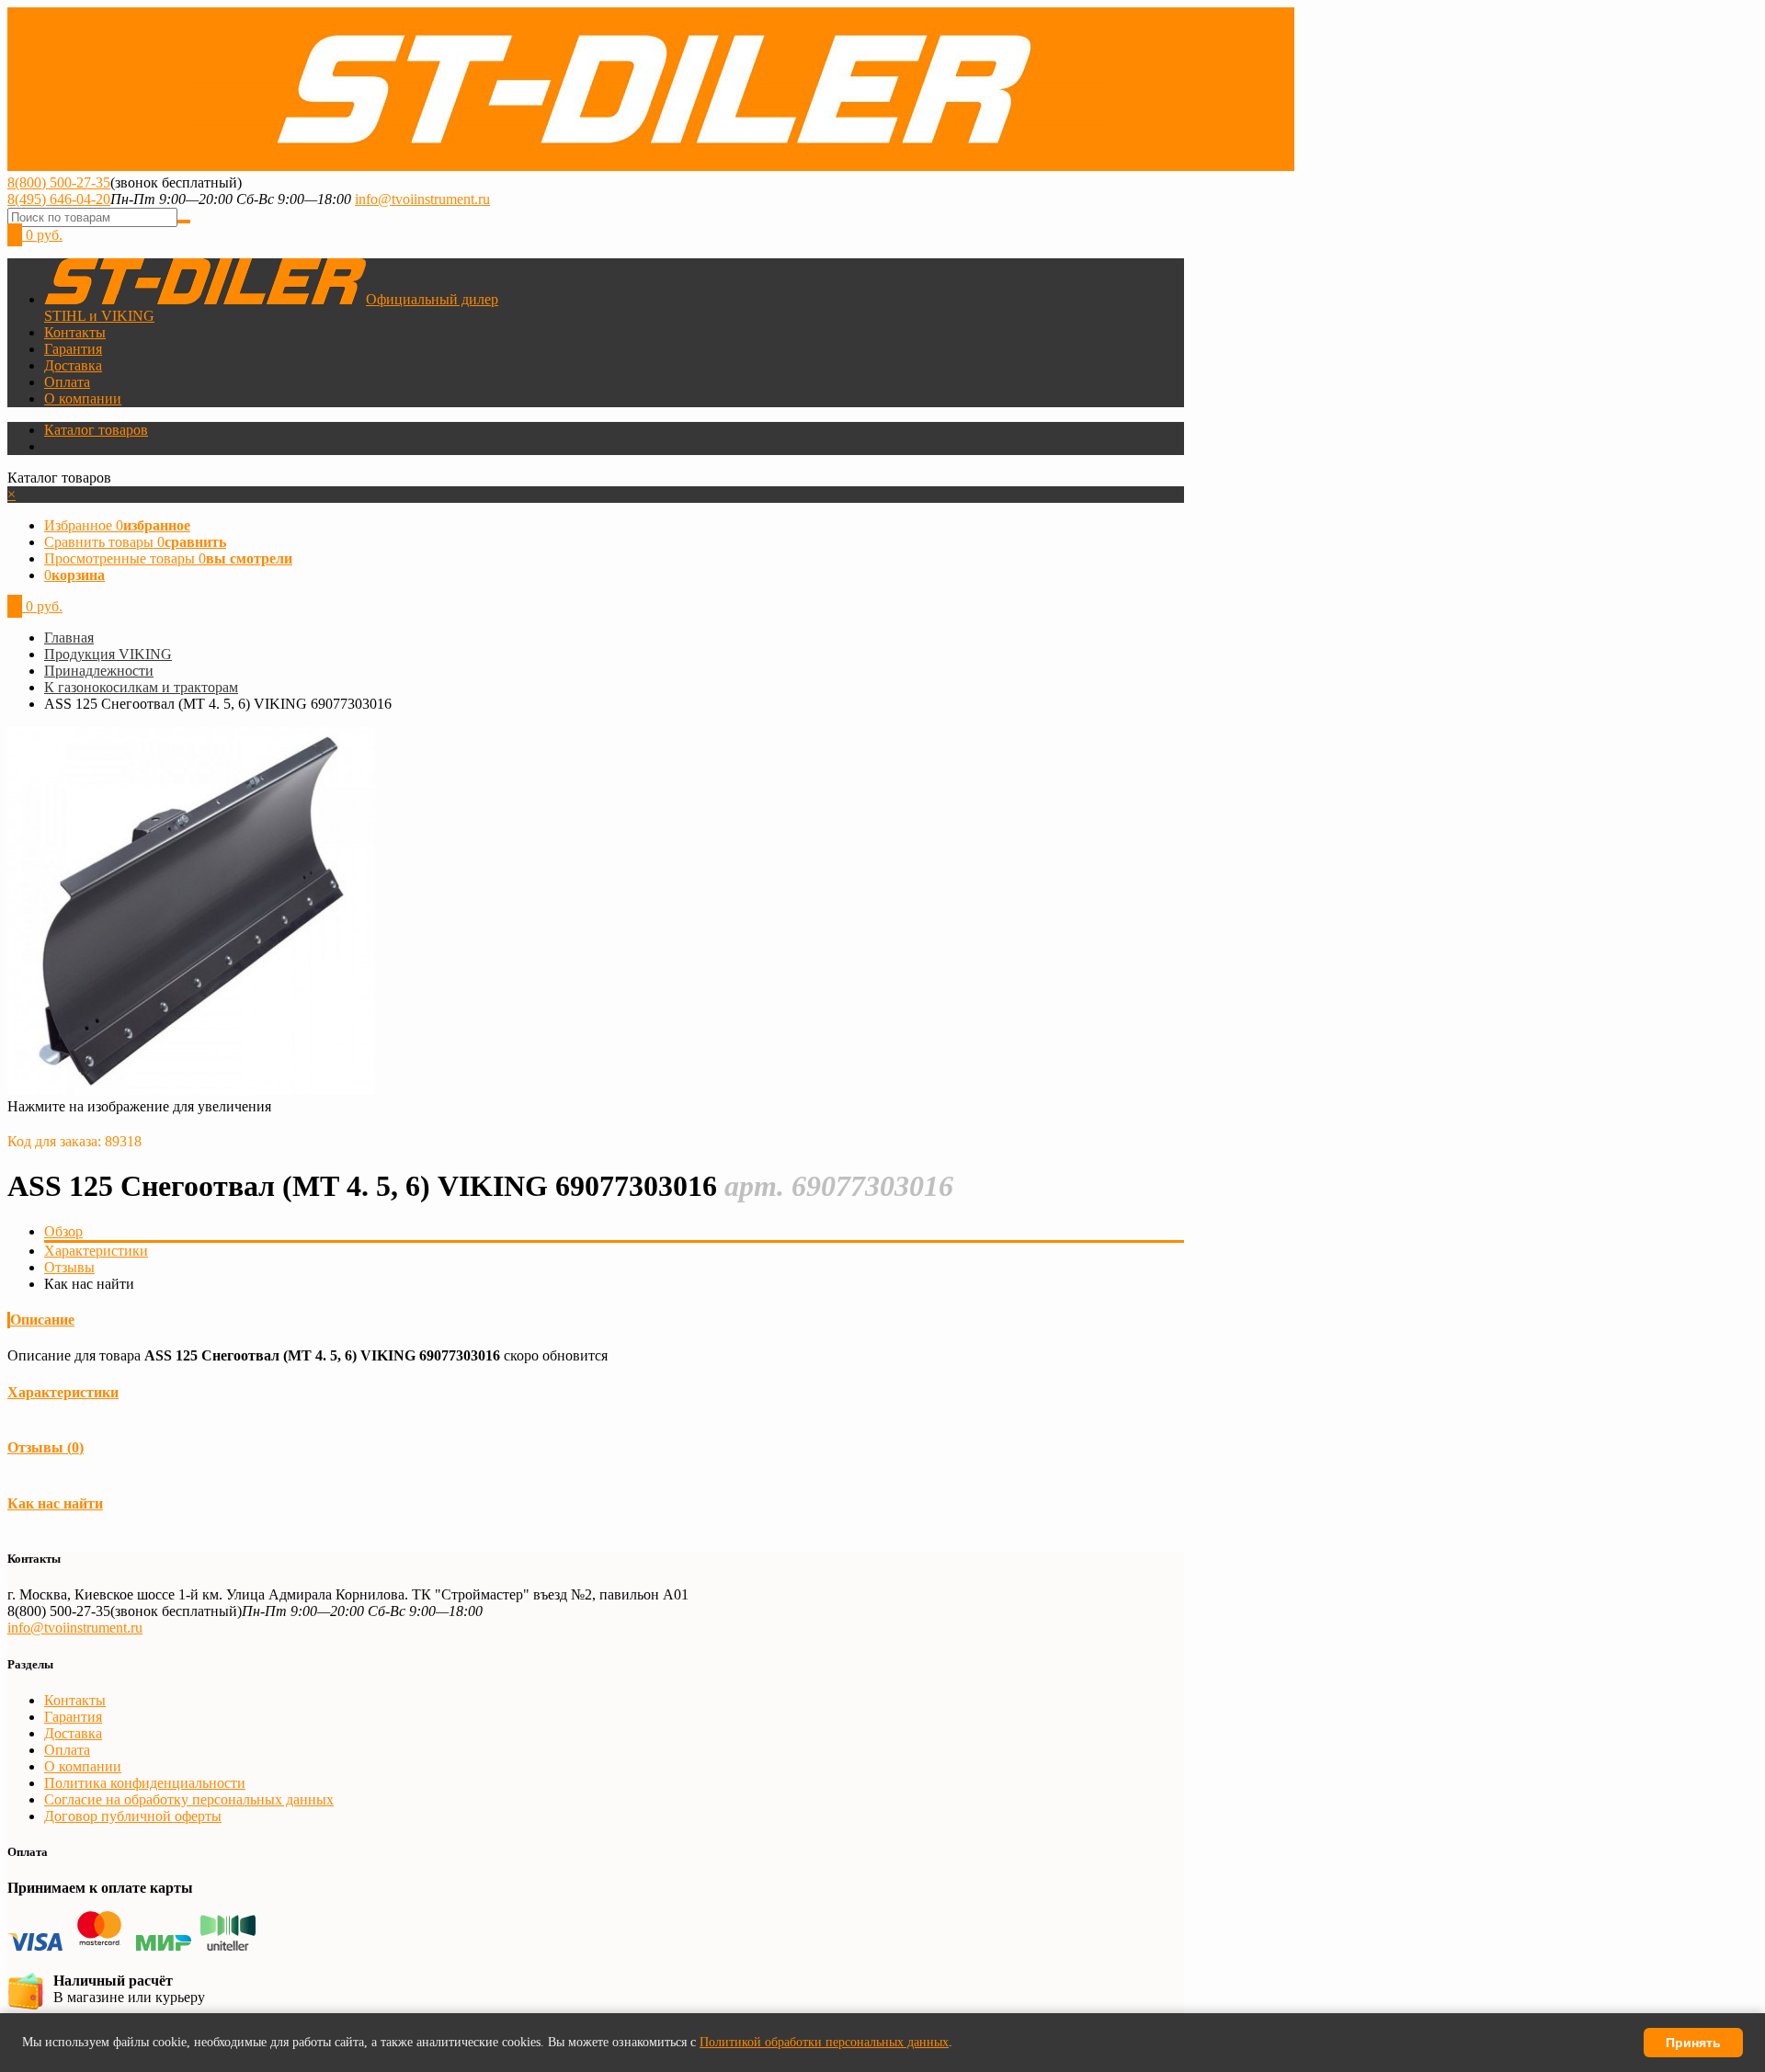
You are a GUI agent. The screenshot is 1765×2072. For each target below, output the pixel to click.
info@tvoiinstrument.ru (422, 199)
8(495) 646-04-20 (59, 199)
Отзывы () (46, 1447)
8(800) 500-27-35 (59, 182)
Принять (1693, 2043)
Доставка (73, 365)
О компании (83, 398)
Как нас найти (55, 1503)
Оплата (67, 382)
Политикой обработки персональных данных (824, 2042)
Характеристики (96, 1251)
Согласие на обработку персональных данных (189, 1799)
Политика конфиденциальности (145, 1783)
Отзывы (69, 1267)
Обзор (63, 1231)
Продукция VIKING (108, 654)
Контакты (75, 332)
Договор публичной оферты (133, 1816)
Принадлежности (99, 671)
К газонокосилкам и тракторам (141, 687)
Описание (42, 1320)
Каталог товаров (96, 430)
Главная (69, 638)
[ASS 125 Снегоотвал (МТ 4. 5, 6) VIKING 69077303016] (191, 1090)
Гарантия (73, 349)
